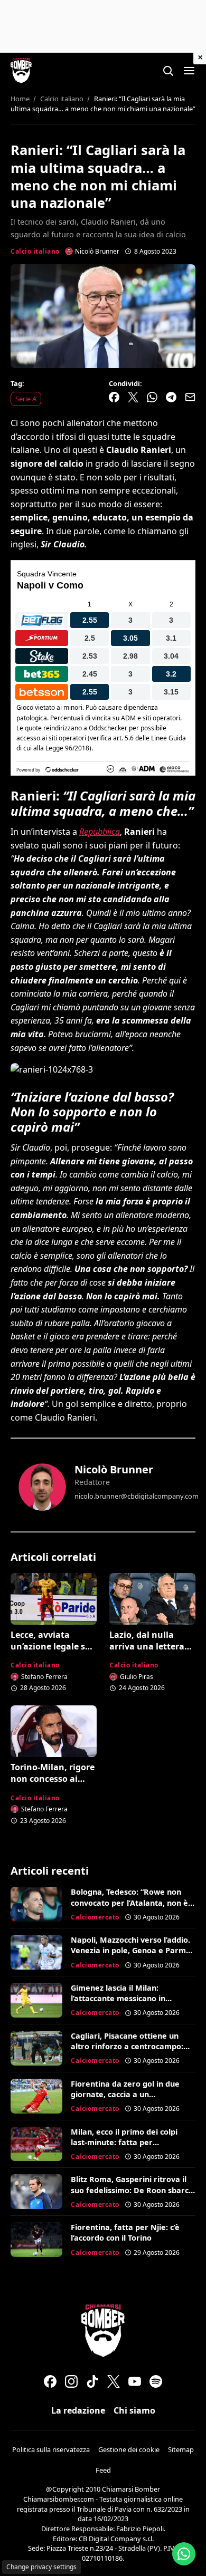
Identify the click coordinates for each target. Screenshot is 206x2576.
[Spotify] (156, 2381)
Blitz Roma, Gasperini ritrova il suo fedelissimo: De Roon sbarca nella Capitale (132, 2190)
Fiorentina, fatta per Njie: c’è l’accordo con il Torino (125, 2232)
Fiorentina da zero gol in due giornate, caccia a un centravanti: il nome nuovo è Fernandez (125, 2100)
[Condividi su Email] (190, 397)
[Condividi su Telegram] (171, 397)
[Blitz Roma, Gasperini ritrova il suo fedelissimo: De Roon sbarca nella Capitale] (36, 2192)
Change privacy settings (41, 2567)
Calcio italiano (35, 251)
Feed (103, 2470)
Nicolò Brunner (114, 1469)
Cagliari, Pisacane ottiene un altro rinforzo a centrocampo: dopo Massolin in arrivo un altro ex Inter (131, 2052)
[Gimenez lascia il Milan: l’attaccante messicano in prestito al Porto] (36, 2000)
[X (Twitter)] (114, 2381)
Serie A (26, 399)
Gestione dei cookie (129, 2449)
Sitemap (181, 2449)
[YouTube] (135, 2381)
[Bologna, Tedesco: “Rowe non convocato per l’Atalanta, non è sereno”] (36, 1904)
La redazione (78, 2410)
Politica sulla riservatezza (51, 2449)
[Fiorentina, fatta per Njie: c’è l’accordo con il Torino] (36, 2240)
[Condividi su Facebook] (114, 397)
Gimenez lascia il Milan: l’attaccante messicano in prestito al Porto (118, 1998)
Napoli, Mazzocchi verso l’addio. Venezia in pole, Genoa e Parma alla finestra (131, 1950)
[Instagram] (71, 2381)
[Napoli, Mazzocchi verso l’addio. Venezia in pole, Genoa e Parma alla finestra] (36, 1952)
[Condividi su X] (133, 397)
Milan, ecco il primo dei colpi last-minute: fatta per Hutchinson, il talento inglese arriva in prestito (125, 2148)
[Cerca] (168, 71)
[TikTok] (92, 2381)
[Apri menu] (189, 71)
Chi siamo (134, 2410)
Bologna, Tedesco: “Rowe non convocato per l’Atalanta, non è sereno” (129, 1902)
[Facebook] (50, 2381)
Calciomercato (95, 1917)
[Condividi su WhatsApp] (152, 397)
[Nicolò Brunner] (42, 1487)
